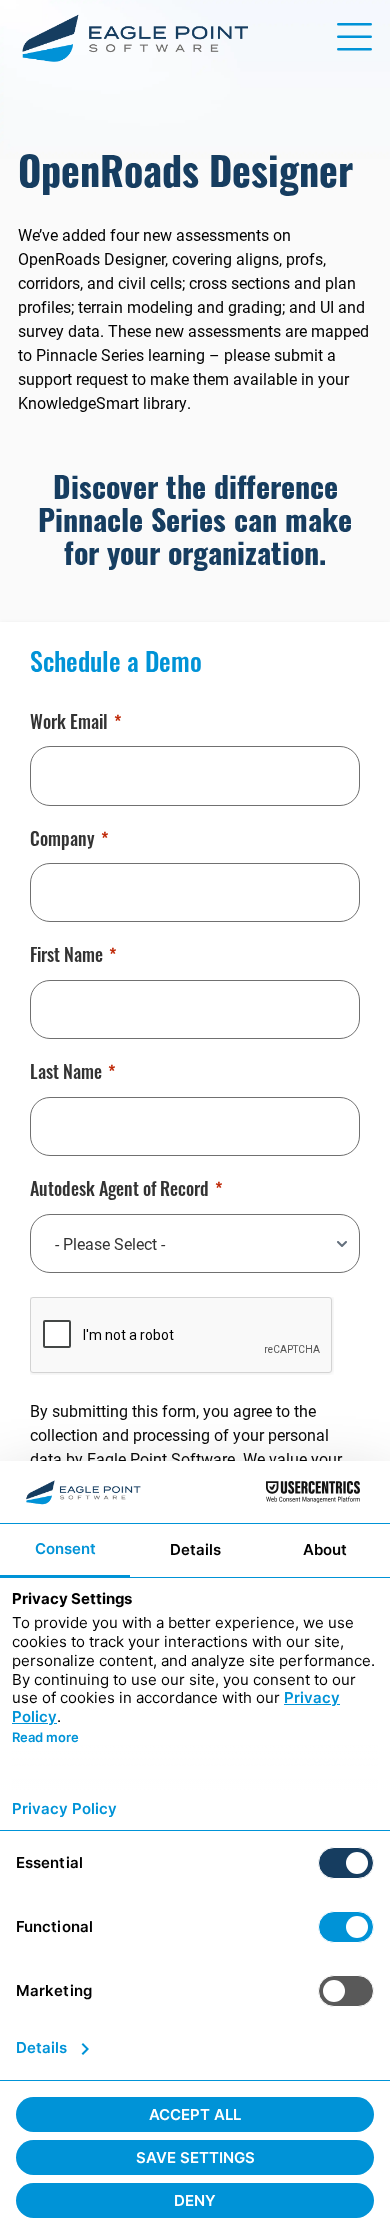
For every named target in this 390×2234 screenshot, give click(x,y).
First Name (66, 958)
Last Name (66, 1075)
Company (62, 842)
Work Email (69, 725)
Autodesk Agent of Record (119, 1192)
